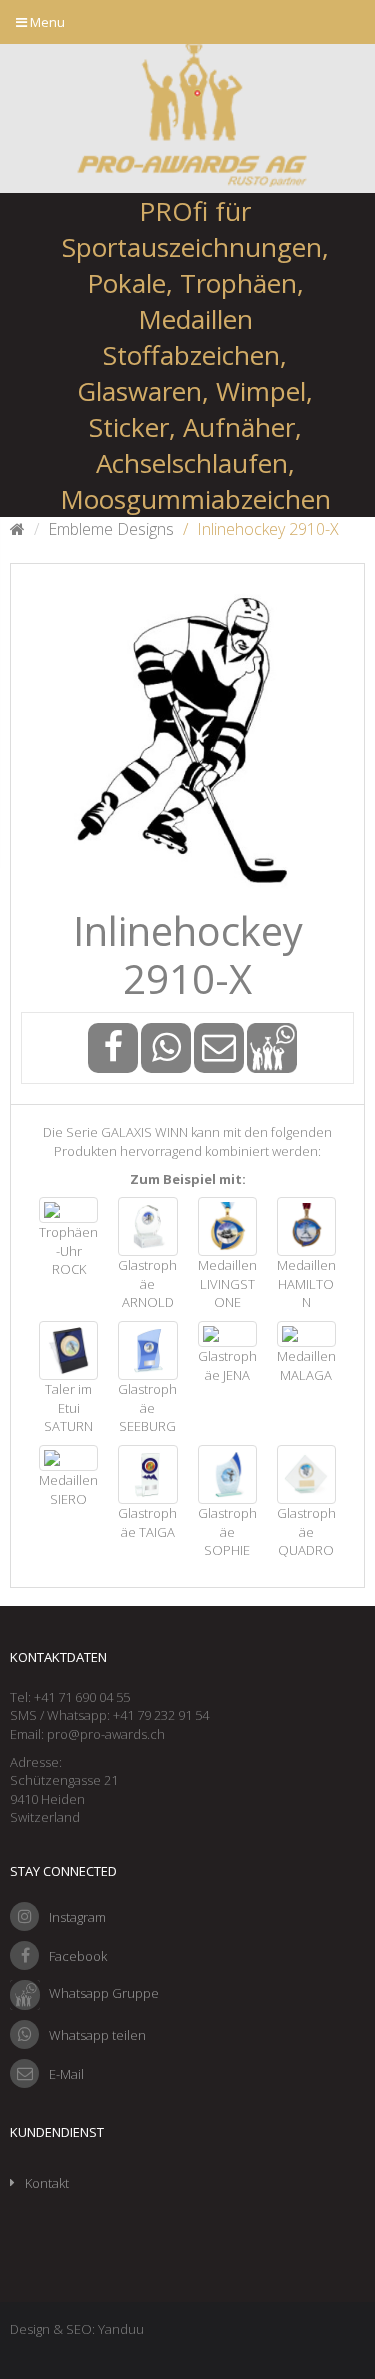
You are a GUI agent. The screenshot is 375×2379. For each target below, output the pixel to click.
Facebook (78, 1956)
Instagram (77, 1917)
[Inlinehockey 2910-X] (187, 740)
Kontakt (47, 2183)
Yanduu (121, 2329)
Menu (46, 22)
